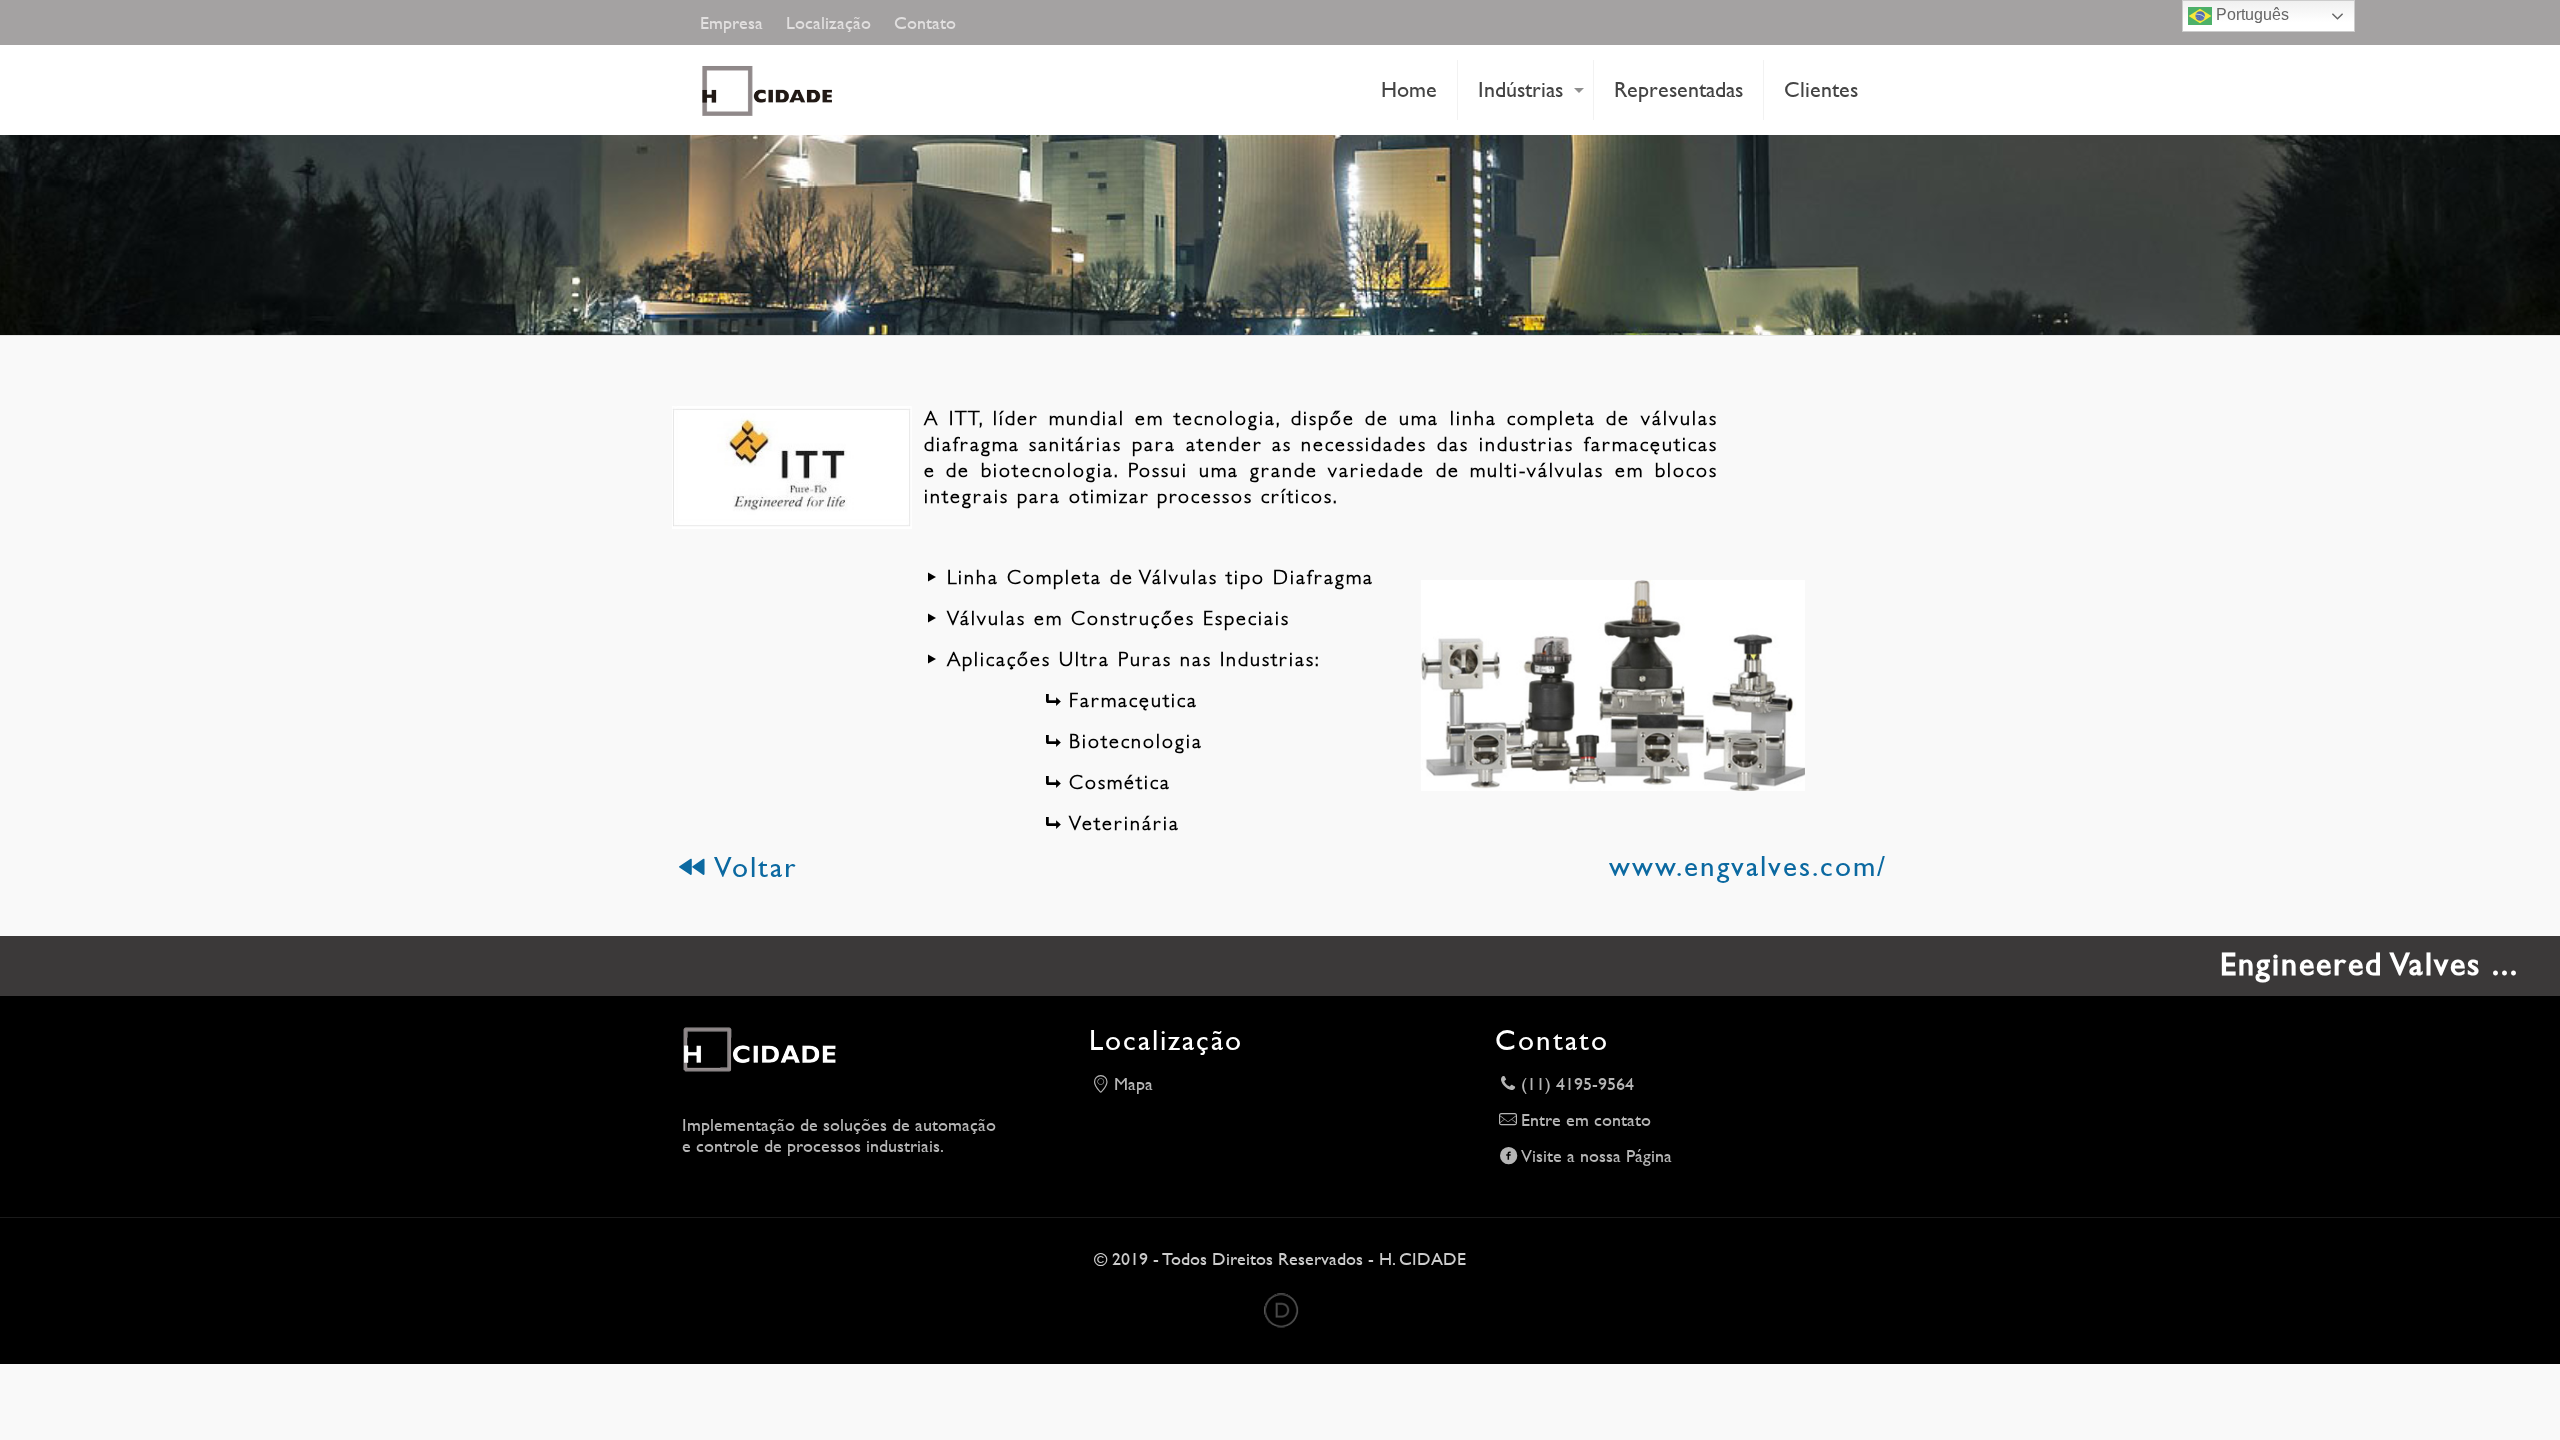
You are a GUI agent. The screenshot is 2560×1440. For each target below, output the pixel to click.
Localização (828, 22)
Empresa (731, 22)
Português (2250, 14)
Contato (925, 22)
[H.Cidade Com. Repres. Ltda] (795, 90)
